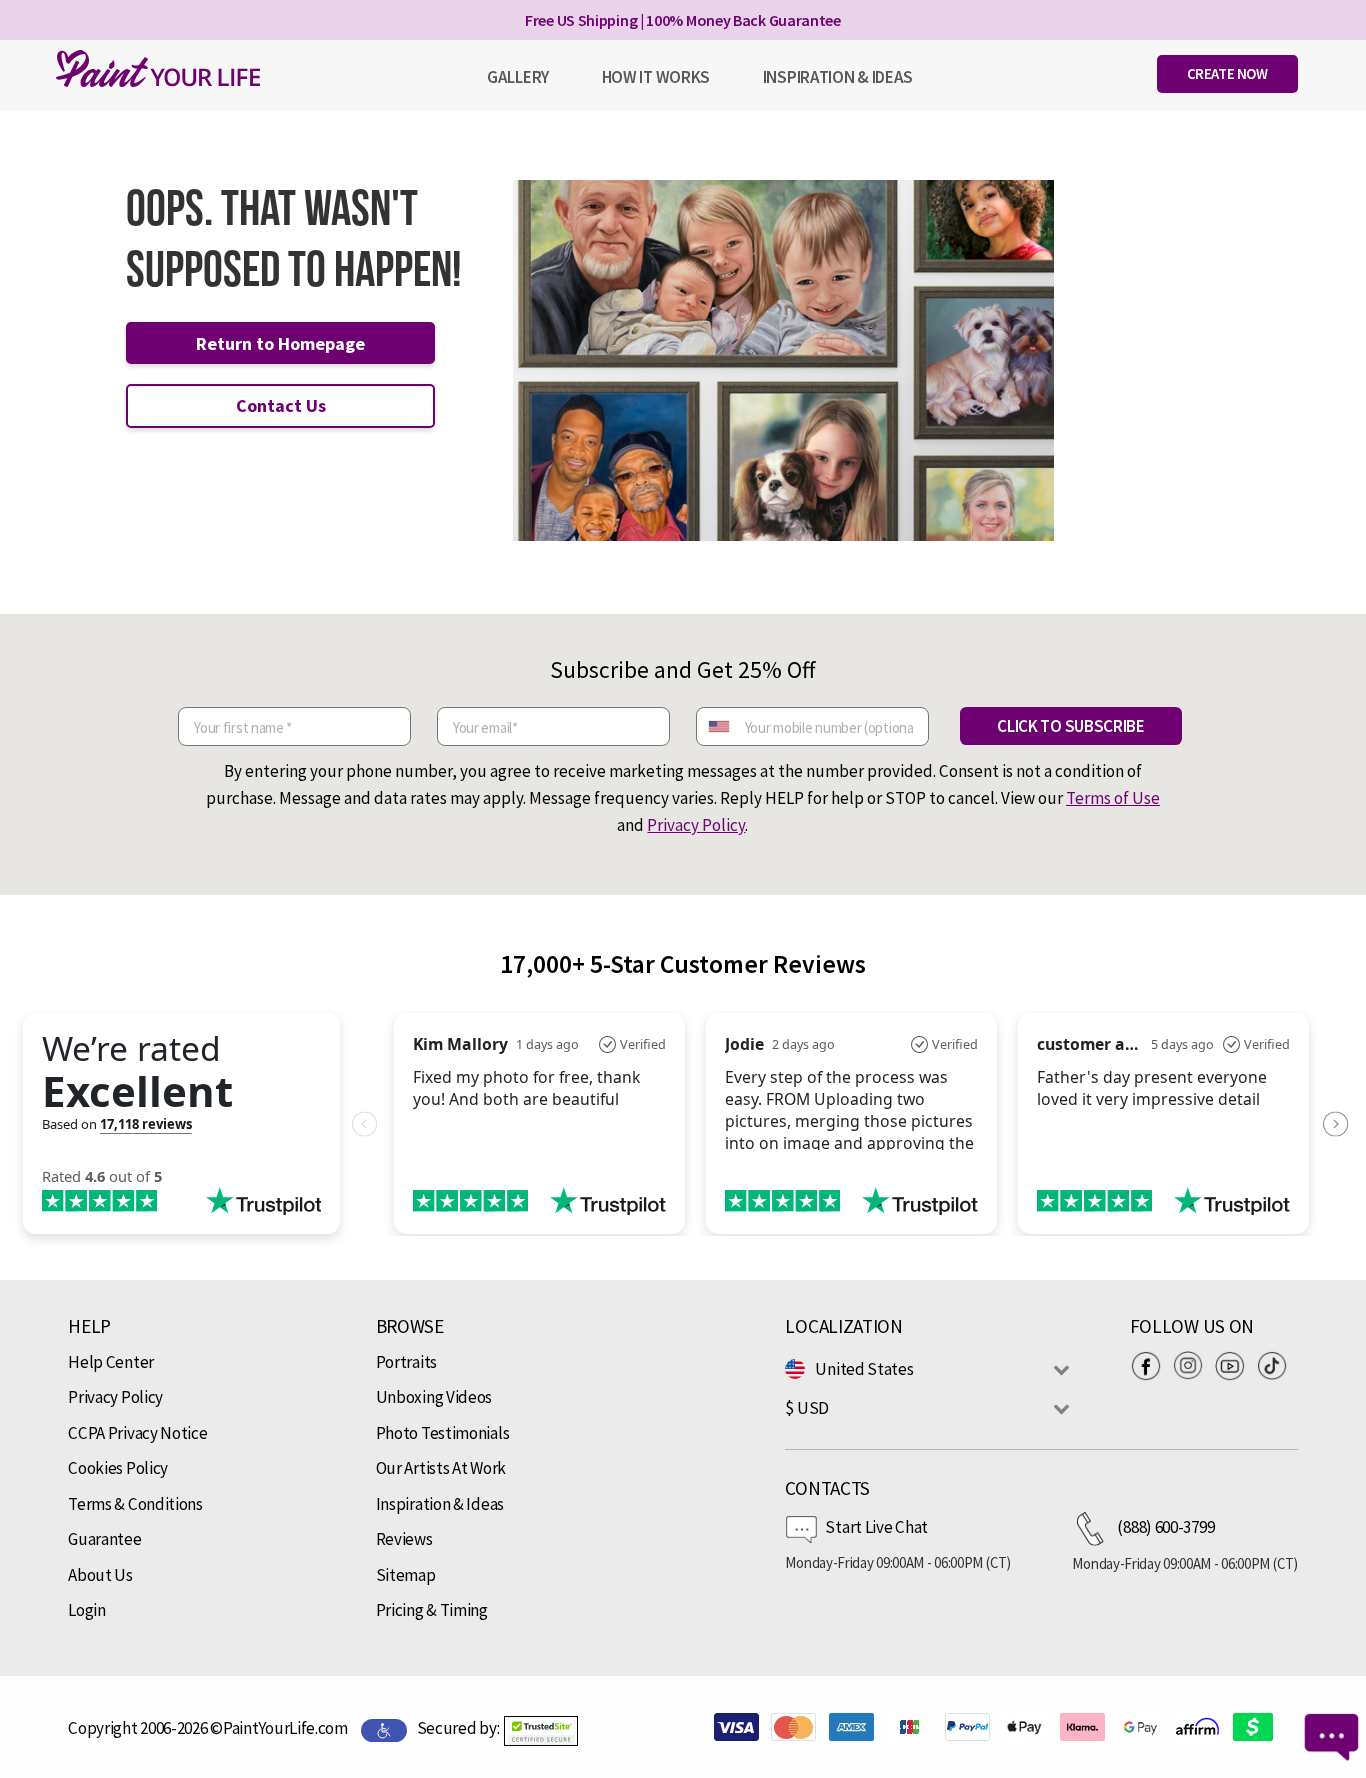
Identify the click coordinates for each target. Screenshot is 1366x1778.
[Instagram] (1193, 1366)
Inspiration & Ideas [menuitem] (838, 77)
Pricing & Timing (432, 1610)
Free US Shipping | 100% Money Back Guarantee (683, 20)
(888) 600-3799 (1165, 1527)
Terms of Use (1113, 798)
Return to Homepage (280, 343)
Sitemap (406, 1575)
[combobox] (718, 726)
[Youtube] (1235, 1366)
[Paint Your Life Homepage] (158, 68)
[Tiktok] (1277, 1366)
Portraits (406, 1362)
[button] (541, 1731)
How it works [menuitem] (656, 77)
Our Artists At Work (441, 1468)
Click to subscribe (1071, 726)
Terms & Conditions (135, 1504)
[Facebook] (1151, 1366)
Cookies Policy (118, 1468)
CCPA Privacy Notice (137, 1433)
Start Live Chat (876, 1527)
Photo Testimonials (443, 1433)
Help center (111, 1362)
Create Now (1227, 73)
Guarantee (104, 1539)
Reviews (404, 1539)
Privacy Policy (696, 825)
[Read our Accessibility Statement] (384, 1729)
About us (100, 1575)
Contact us (281, 405)
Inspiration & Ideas (440, 1504)
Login (87, 1610)
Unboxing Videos (434, 1397)
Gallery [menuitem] (518, 77)
